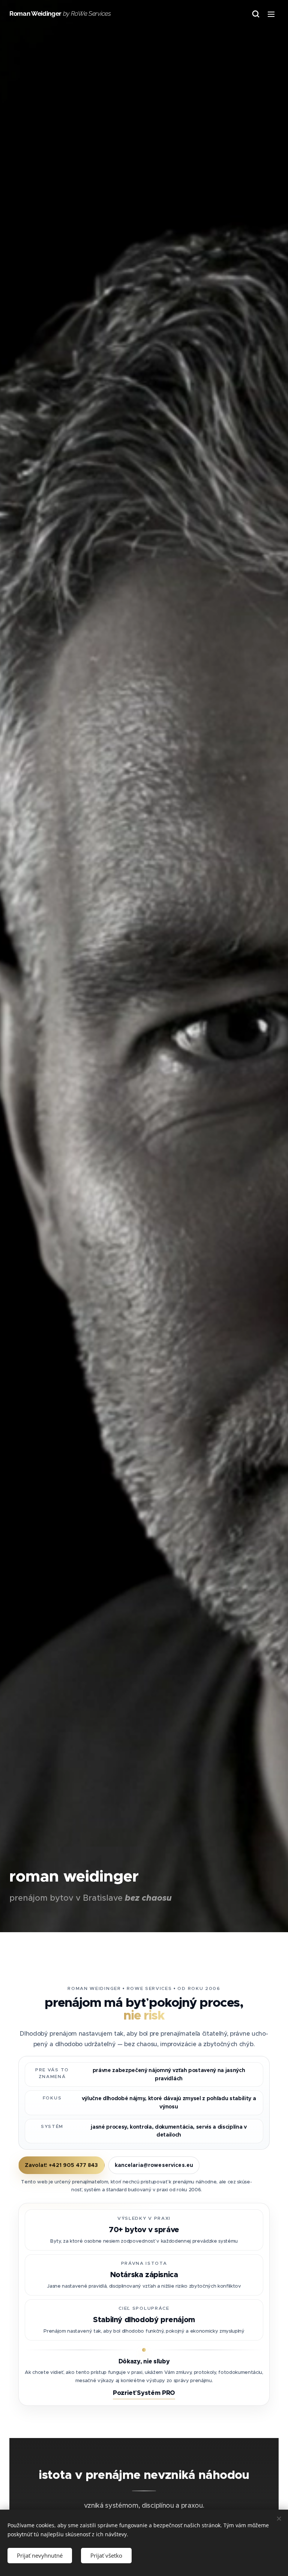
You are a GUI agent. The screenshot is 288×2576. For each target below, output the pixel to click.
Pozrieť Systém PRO (144, 2393)
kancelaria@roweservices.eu (154, 2165)
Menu (271, 14)
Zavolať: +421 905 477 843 (61, 2165)
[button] (256, 14)
